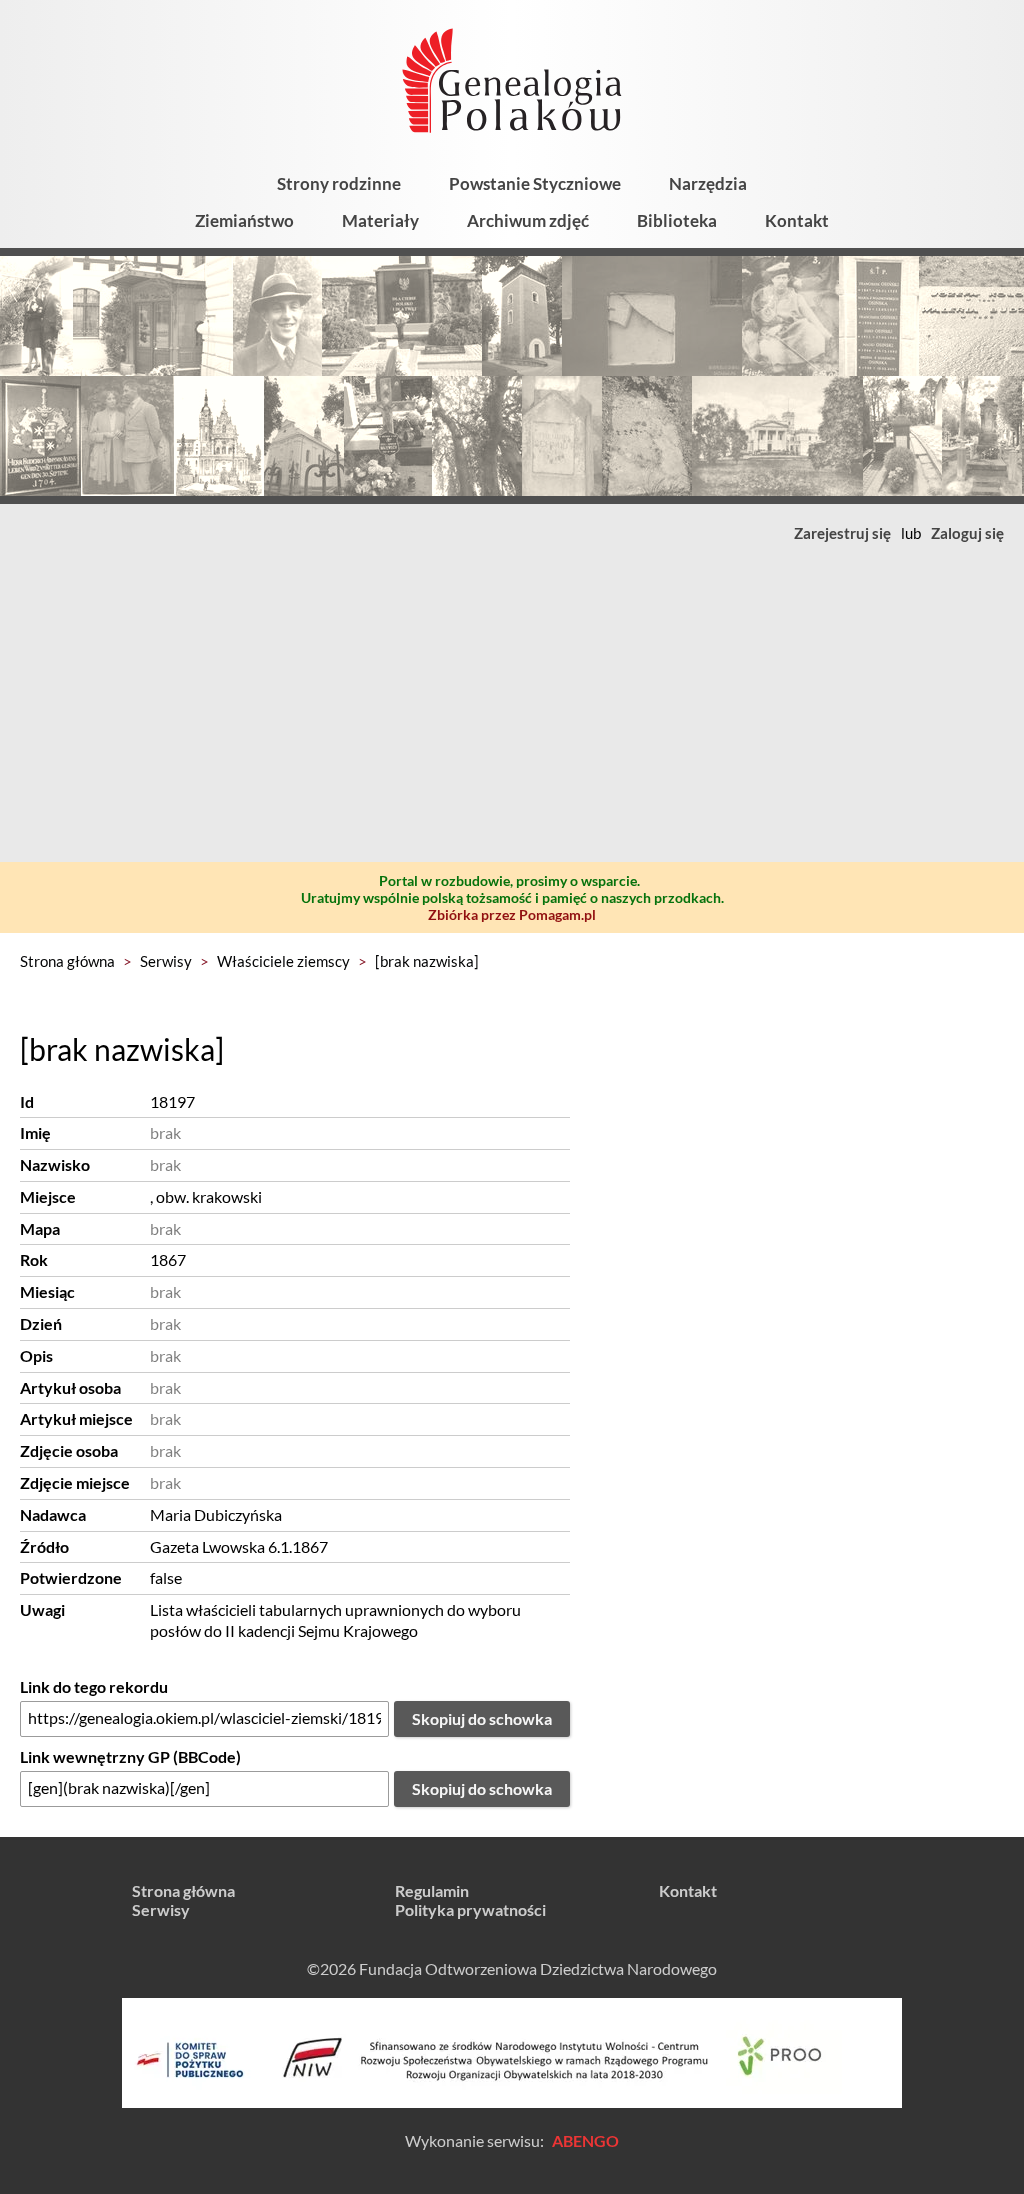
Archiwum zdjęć (528, 220)
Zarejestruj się (842, 533)
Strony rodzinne (339, 183)
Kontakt (797, 220)
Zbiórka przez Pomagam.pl (512, 914)
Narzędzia (708, 183)
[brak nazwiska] (427, 961)
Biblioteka (677, 220)
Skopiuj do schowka (482, 1718)
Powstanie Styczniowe (535, 183)
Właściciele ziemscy (283, 961)
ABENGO (585, 2140)
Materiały (380, 220)
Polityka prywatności (470, 1909)
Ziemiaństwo (244, 220)
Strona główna (67, 961)
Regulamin (432, 1890)
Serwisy (166, 961)
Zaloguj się (967, 533)
